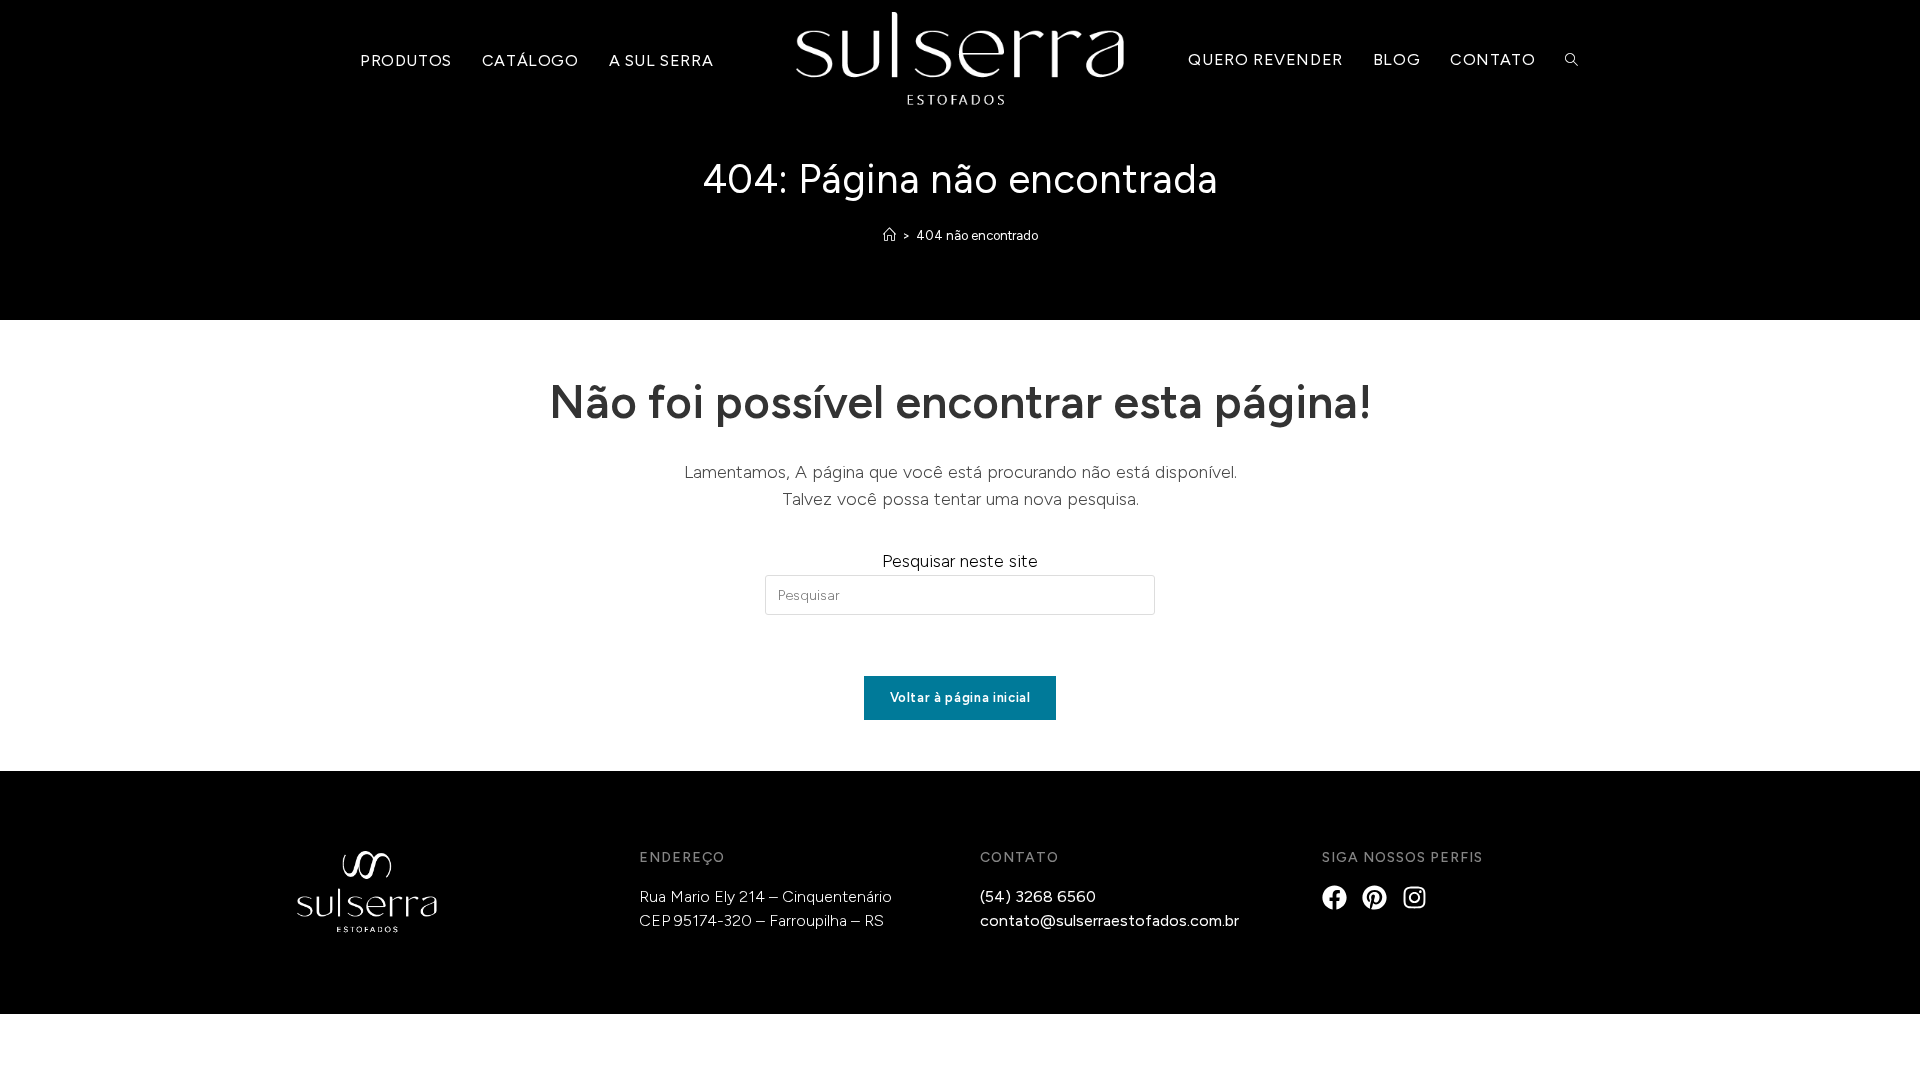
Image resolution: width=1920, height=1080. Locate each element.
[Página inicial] (889, 235)
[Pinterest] (1374, 897)
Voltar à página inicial (960, 697)
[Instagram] (1414, 897)
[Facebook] (1334, 897)
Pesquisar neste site (960, 561)
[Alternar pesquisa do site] (1571, 61)
